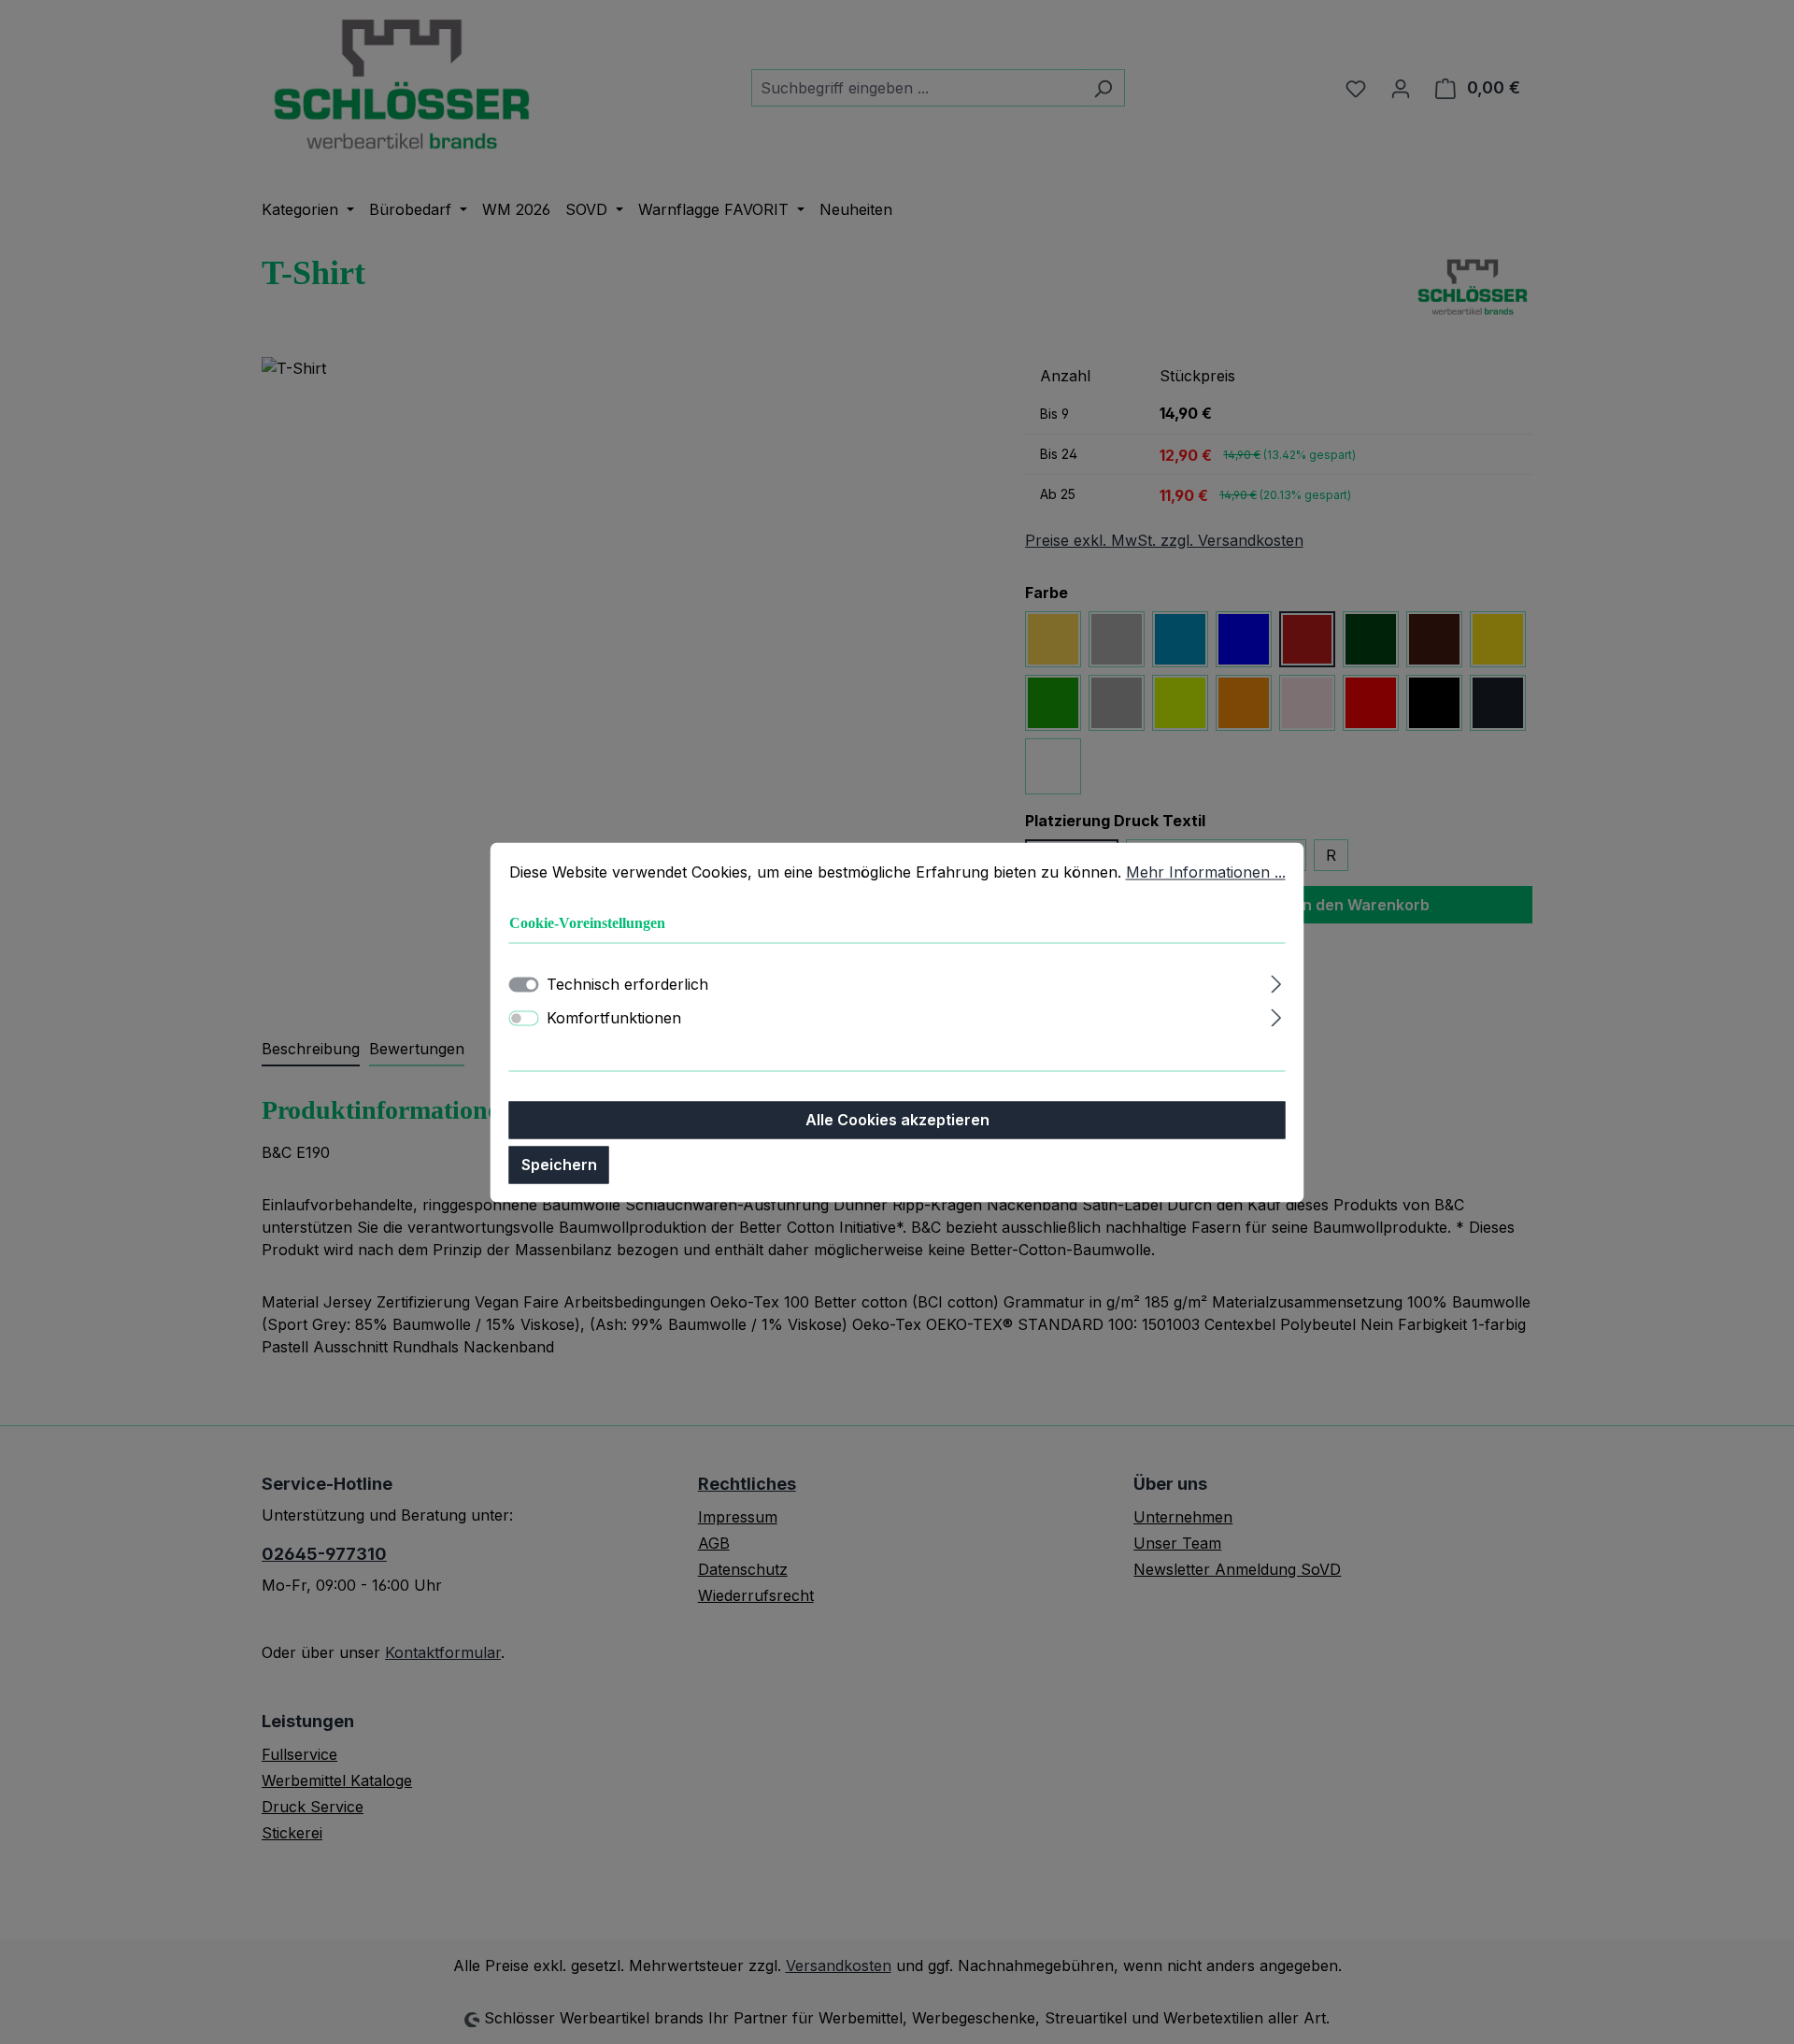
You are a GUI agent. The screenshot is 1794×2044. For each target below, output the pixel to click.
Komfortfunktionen (614, 1018)
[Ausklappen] (1276, 981)
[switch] (524, 1018)
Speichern (559, 1165)
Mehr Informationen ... (1206, 872)
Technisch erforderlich (627, 984)
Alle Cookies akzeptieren (897, 1120)
